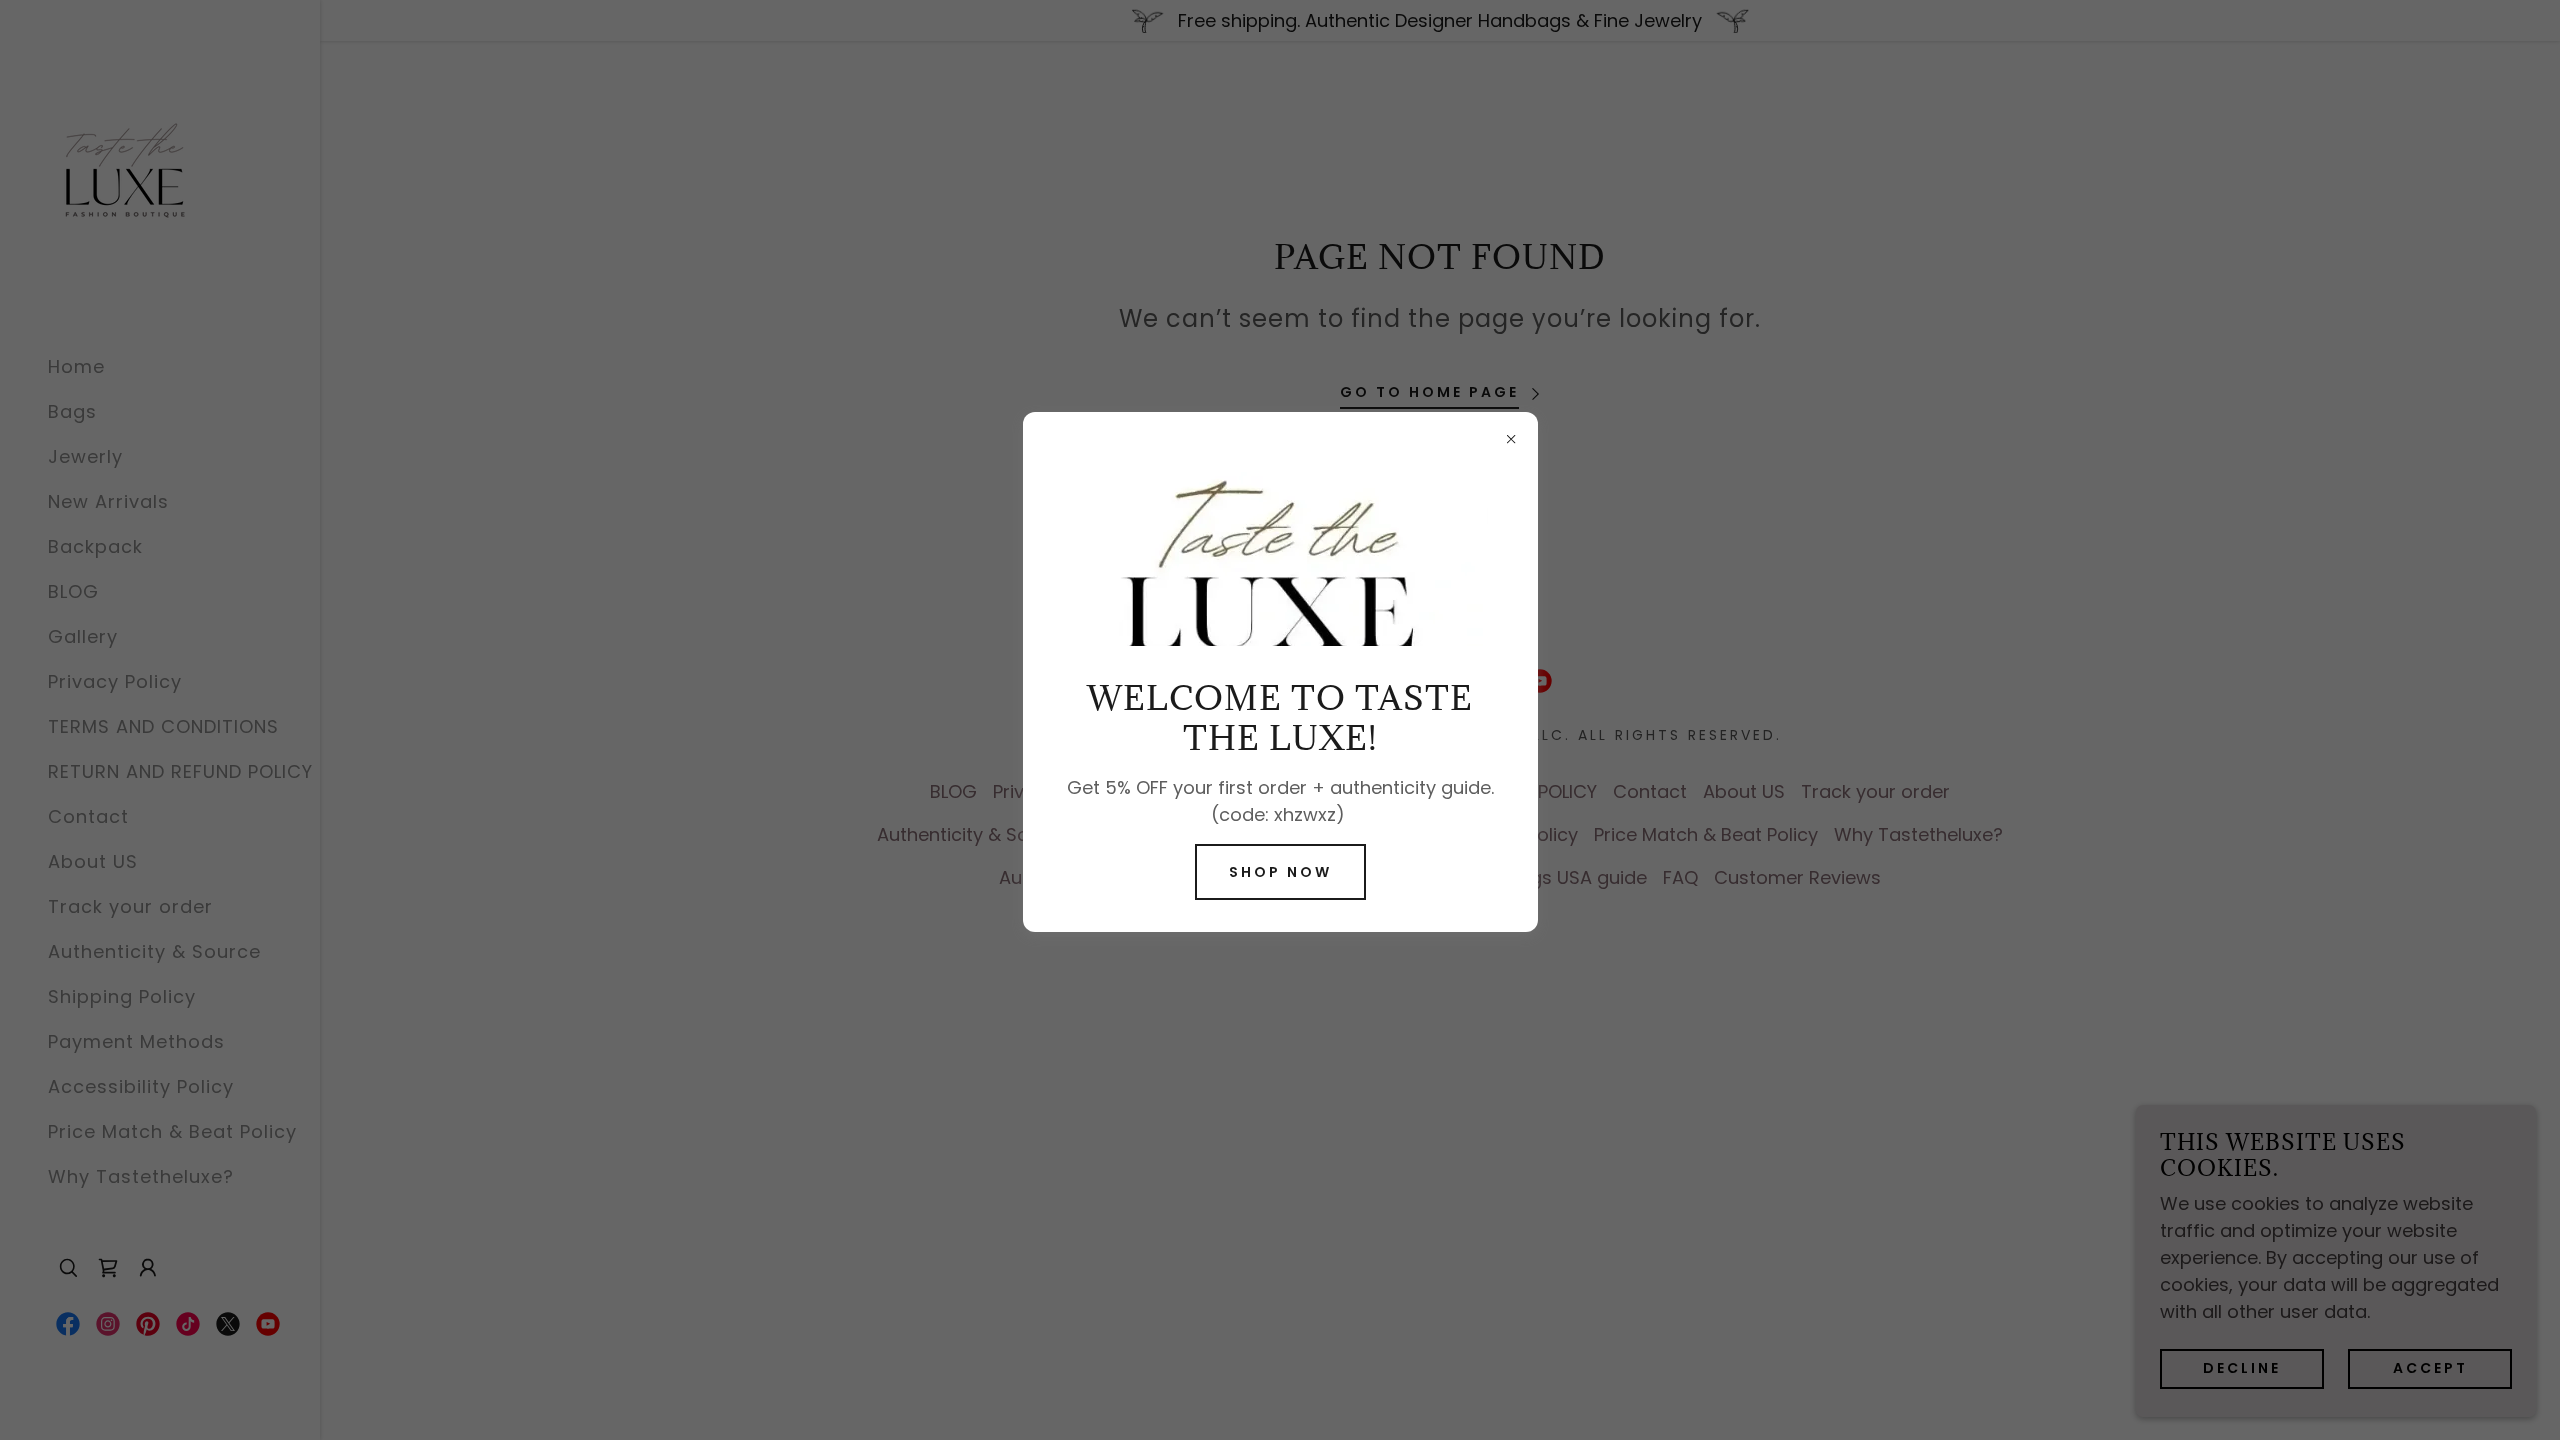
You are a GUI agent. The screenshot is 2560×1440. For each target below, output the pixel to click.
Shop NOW (1280, 872)
